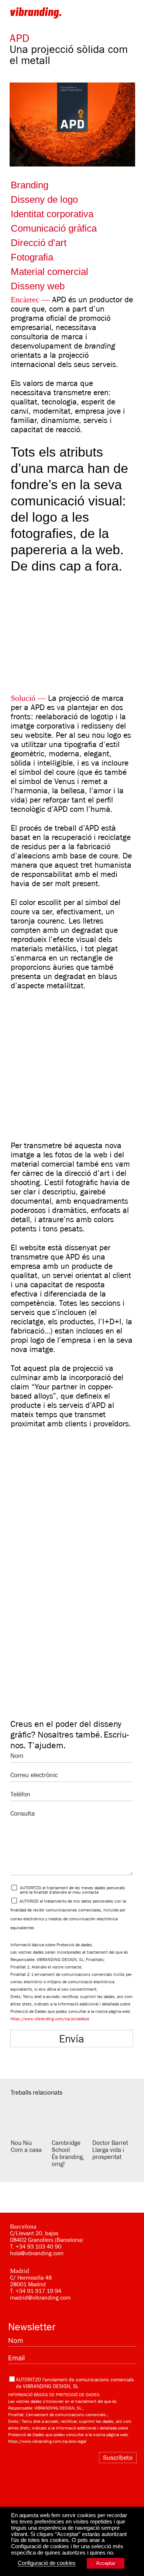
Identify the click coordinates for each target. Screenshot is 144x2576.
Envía (72, 2039)
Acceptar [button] (106, 2563)
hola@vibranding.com (37, 2253)
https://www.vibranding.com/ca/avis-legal (47, 2441)
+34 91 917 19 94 (38, 2291)
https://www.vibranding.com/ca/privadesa (50, 2019)
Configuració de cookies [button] (47, 2563)
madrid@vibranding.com (40, 2298)
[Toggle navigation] (129, 13)
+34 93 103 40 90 (38, 2247)
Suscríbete (118, 2458)
